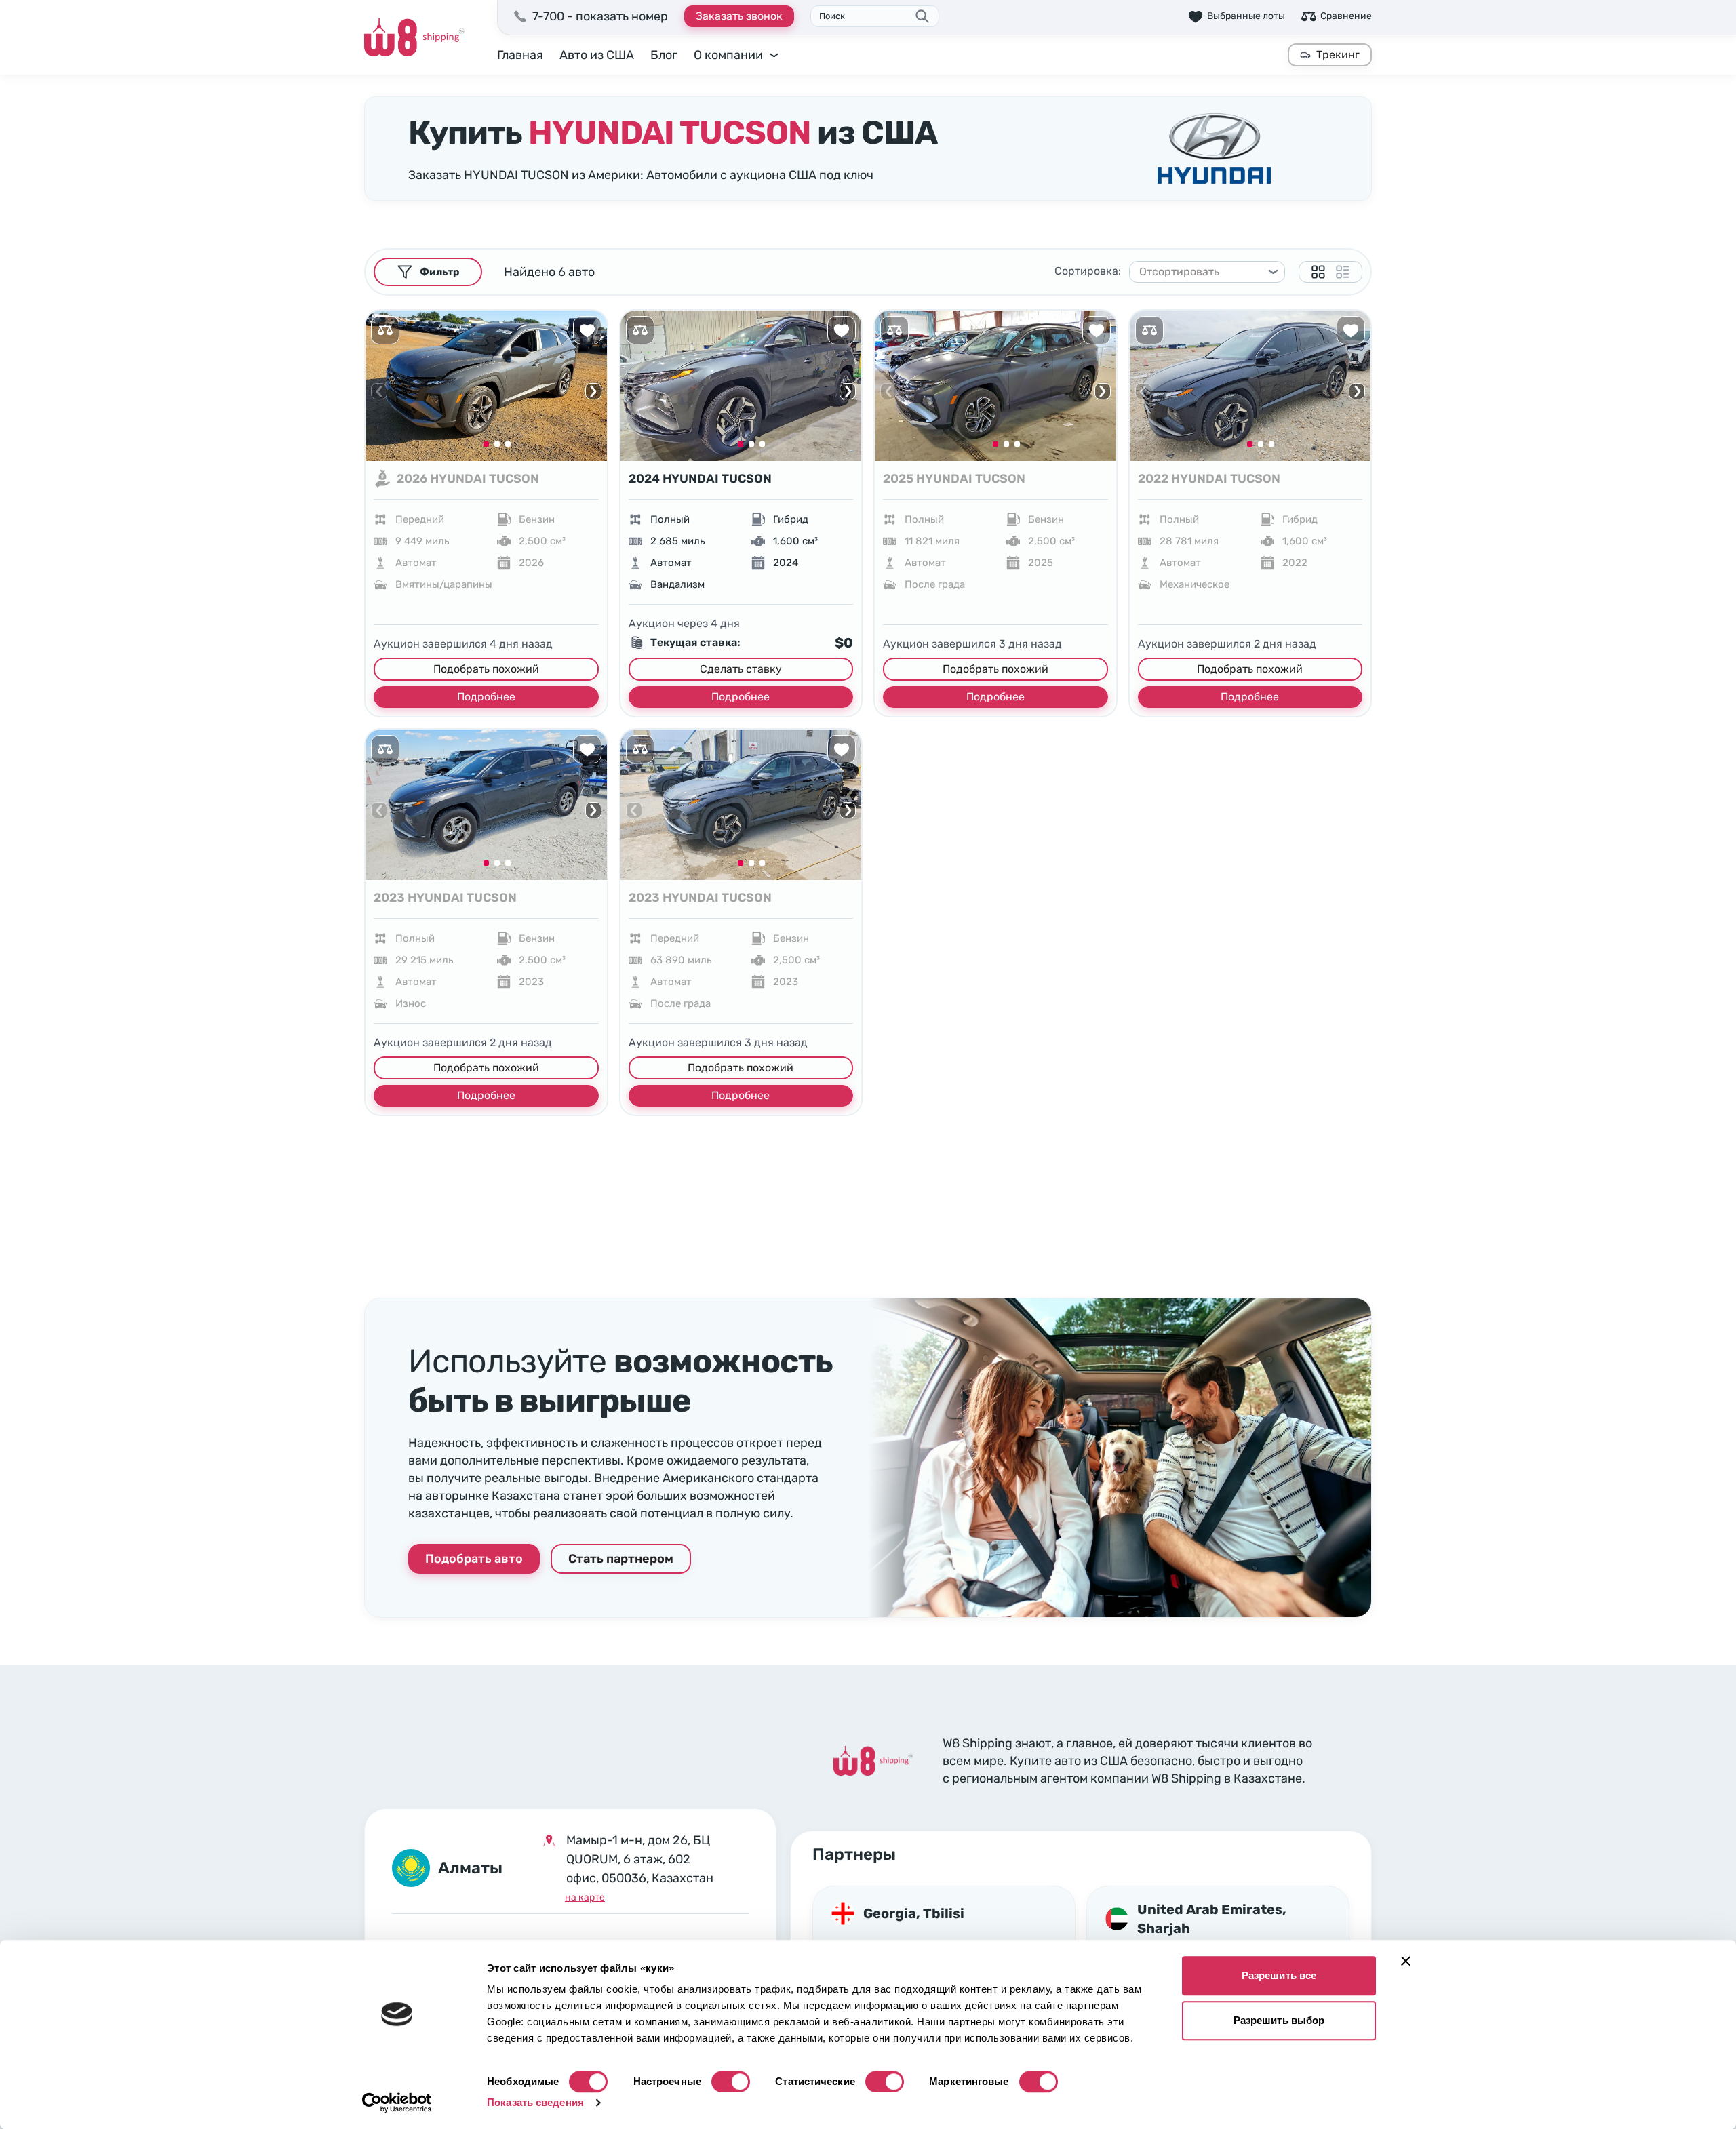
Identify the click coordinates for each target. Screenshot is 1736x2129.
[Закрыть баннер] (1406, 1961)
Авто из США (597, 55)
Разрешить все (1279, 1975)
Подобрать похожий (486, 669)
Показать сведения (535, 2102)
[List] (1343, 272)
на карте (585, 1897)
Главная (520, 55)
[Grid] (1318, 272)
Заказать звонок (739, 16)
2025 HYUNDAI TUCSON (954, 479)
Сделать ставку (741, 669)
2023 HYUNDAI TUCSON (445, 898)
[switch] (731, 2082)
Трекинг (1338, 55)
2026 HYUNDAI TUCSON (468, 479)
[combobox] (1201, 272)
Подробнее (486, 697)
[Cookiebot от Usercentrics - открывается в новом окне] (397, 2103)
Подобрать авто (474, 1559)
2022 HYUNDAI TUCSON (1209, 479)
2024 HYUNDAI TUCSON (700, 479)
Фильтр (439, 272)
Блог (664, 55)
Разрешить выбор (1279, 2020)
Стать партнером (621, 1559)
